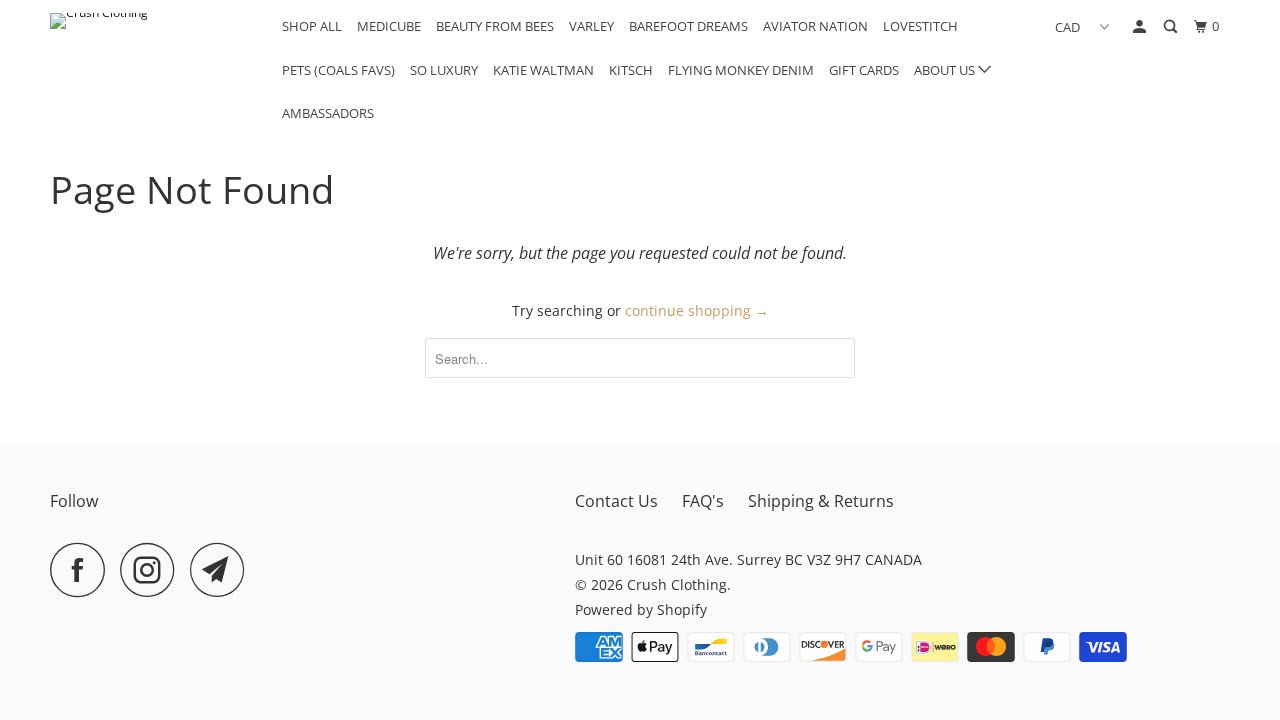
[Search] (1172, 27)
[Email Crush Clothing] (223, 569)
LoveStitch (920, 26)
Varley (591, 26)
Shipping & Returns (821, 501)
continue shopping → (697, 310)
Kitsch (631, 70)
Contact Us (616, 501)
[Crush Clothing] (152, 21)
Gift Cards (864, 70)
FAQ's (703, 501)
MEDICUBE (389, 26)
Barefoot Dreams (688, 26)
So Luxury (444, 70)
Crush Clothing (677, 584)
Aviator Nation (815, 26)
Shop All (312, 26)
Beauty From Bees (495, 26)
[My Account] (1141, 27)
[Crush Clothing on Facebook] (83, 569)
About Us (946, 70)
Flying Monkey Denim (741, 70)
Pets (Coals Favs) (338, 70)
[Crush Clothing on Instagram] (153, 569)
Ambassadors (328, 113)
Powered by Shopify (641, 609)
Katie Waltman (543, 70)
